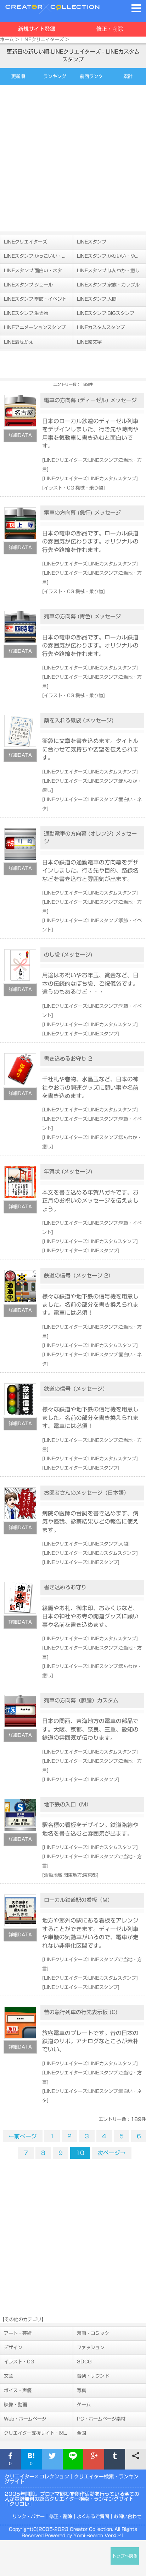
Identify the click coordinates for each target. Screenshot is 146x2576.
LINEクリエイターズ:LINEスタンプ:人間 (86, 1544)
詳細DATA (20, 435)
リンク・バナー (29, 2517)
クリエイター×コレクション (37, 2477)
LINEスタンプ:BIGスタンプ (106, 313)
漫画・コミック (93, 2333)
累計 (128, 76)
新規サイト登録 (37, 29)
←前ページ (23, 2136)
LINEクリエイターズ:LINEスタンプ (81, 1034)
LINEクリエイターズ (42, 40)
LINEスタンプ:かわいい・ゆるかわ (111, 256)
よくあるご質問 (93, 2517)
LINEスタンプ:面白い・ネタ (33, 271)
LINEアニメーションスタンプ (35, 327)
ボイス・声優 (18, 2391)
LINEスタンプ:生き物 (26, 313)
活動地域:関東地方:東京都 (70, 1875)
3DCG (84, 2362)
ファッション (91, 2348)
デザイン (13, 2348)
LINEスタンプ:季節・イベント (35, 299)
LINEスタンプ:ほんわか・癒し (108, 271)
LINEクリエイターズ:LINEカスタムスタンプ (90, 479)
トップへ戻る (125, 2556)
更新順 (18, 76)
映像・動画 (15, 2405)
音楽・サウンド (93, 2376)
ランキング (55, 76)
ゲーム (84, 2405)
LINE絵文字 (89, 342)
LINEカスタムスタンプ (101, 327)
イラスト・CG (19, 2362)
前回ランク (91, 76)
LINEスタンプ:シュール (28, 285)
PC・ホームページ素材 (101, 2419)
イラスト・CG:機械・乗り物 (74, 488)
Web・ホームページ (25, 2419)
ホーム (7, 40)
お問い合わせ (128, 2517)
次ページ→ (112, 2153)
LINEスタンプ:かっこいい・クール (38, 256)
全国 (82, 2433)
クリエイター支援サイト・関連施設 (38, 2433)
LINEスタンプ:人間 (97, 299)
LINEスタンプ (92, 242)
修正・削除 (110, 29)
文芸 (9, 2376)
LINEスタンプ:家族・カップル (108, 285)
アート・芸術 (18, 2333)
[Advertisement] (73, 158)
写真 (82, 2391)
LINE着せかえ (19, 342)
